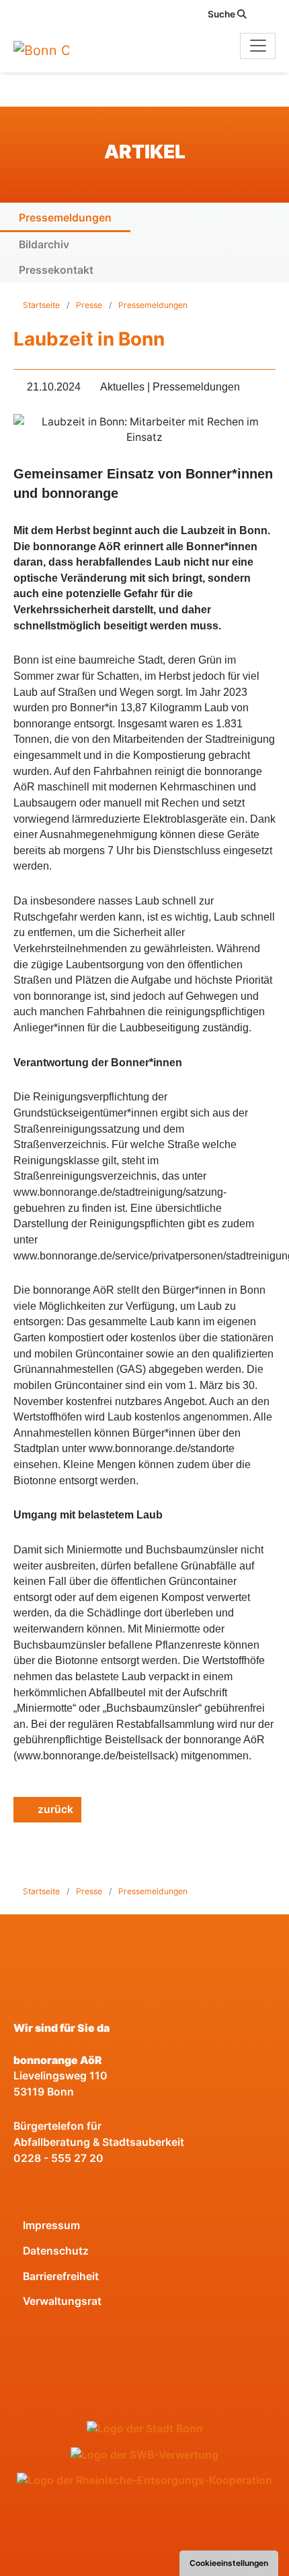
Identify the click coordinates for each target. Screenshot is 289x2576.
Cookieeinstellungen (229, 2563)
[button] (269, 14)
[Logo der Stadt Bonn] (145, 2429)
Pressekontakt (56, 270)
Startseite (42, 305)
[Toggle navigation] (258, 46)
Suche (222, 14)
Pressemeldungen (65, 218)
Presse (89, 305)
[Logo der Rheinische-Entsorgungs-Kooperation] (144, 2480)
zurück (54, 1809)
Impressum (51, 2225)
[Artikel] (60, 50)
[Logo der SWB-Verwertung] (144, 2455)
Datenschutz (56, 2251)
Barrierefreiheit (61, 2276)
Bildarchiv (44, 245)
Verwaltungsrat (62, 2301)
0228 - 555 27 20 (58, 2158)
